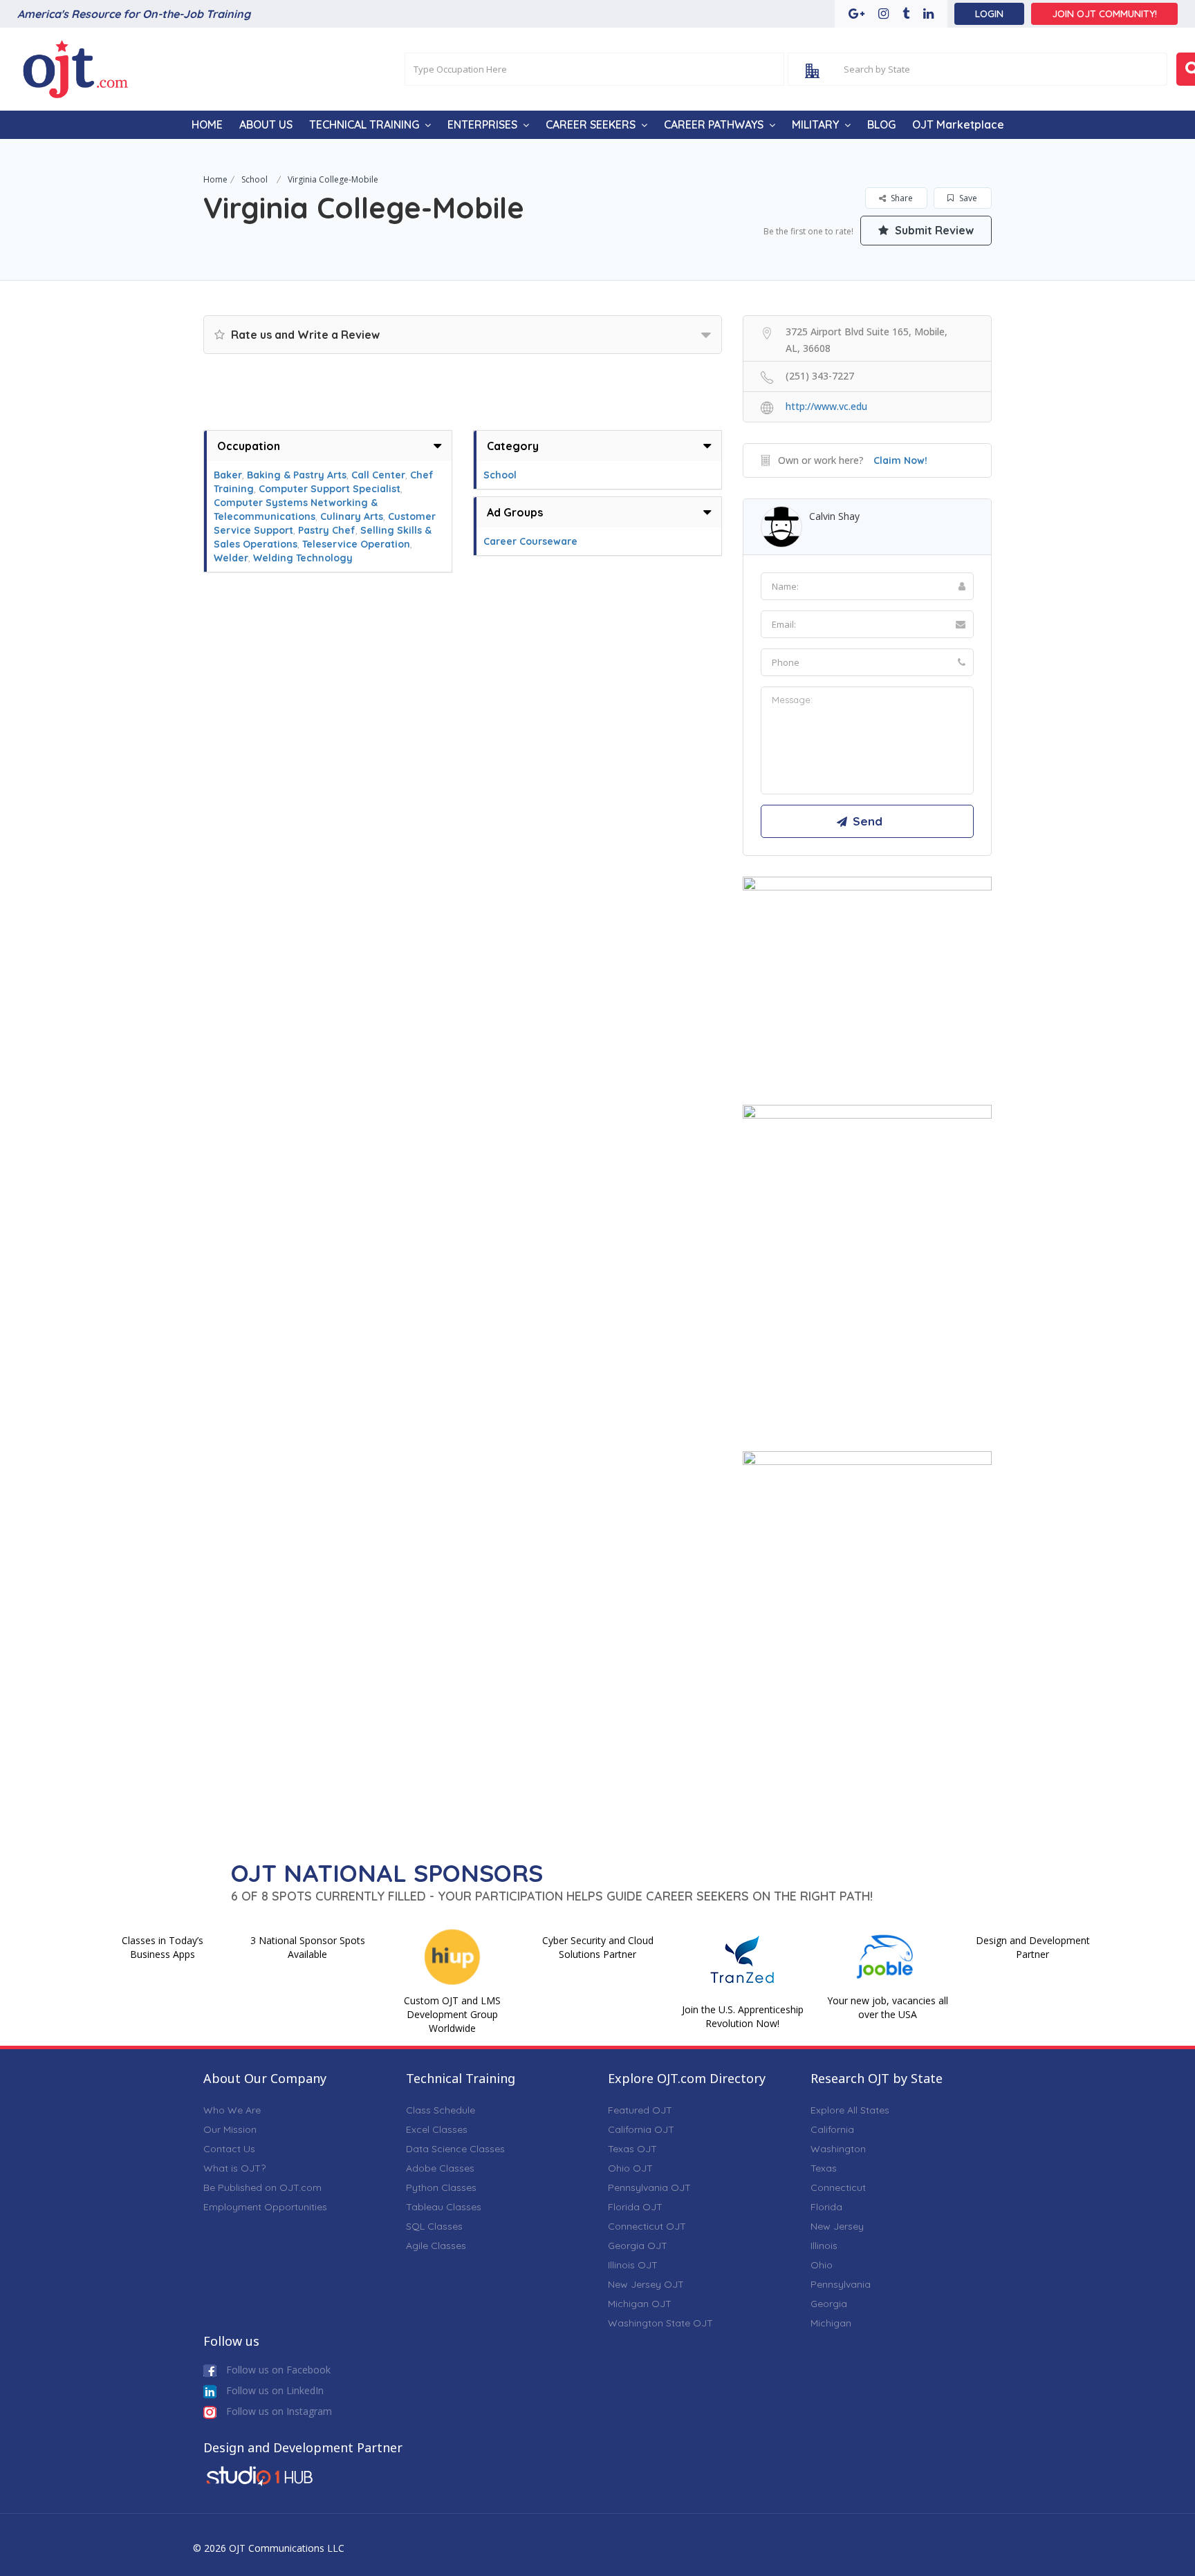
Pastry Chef (327, 530)
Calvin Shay (834, 516)
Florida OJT (635, 2207)
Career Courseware (530, 541)
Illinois (824, 2246)
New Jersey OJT (646, 2284)
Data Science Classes (455, 2149)
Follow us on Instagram (278, 2411)
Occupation (249, 446)
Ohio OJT (630, 2168)
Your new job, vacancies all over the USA (888, 2007)
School (254, 179)
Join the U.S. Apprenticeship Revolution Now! (743, 2016)
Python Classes (441, 2187)
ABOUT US (266, 124)
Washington (838, 2149)
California (832, 2129)
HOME (207, 124)
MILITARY (815, 124)
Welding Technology (303, 558)
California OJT (641, 2129)
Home (215, 179)
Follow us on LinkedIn (274, 2390)
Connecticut (838, 2187)
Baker (228, 475)
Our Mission (230, 2129)
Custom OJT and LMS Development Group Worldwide (452, 2014)
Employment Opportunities (265, 2207)
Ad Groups (515, 512)
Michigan (831, 2323)
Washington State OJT (660, 2323)
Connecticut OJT (647, 2226)
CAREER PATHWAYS (714, 124)
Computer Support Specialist (330, 489)
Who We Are (232, 2110)
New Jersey (837, 2226)
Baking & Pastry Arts (297, 475)
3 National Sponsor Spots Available (308, 1947)
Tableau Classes (444, 2207)
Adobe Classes (440, 2168)
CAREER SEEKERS (591, 124)
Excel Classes (437, 2129)
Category (513, 446)
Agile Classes (436, 2246)
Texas (824, 2168)
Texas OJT (632, 2149)
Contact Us (229, 2149)
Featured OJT (640, 2110)
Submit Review (933, 230)
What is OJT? (234, 2168)
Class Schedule (441, 2110)
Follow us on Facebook (277, 2370)
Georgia (829, 2304)
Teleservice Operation (356, 544)
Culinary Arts (352, 516)
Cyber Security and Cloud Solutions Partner (598, 1947)
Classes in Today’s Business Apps (163, 1947)
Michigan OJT (640, 2304)
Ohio (822, 2265)
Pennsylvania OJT (649, 2187)
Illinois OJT (633, 2265)
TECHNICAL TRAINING (364, 124)
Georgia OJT (638, 2246)
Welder (231, 558)
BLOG (881, 124)
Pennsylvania (841, 2284)
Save (967, 198)
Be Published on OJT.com (262, 2187)
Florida (826, 2207)
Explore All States (850, 2110)
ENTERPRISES (482, 124)
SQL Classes (434, 2226)
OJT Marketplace (958, 124)
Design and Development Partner (1033, 1947)
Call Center (378, 475)
